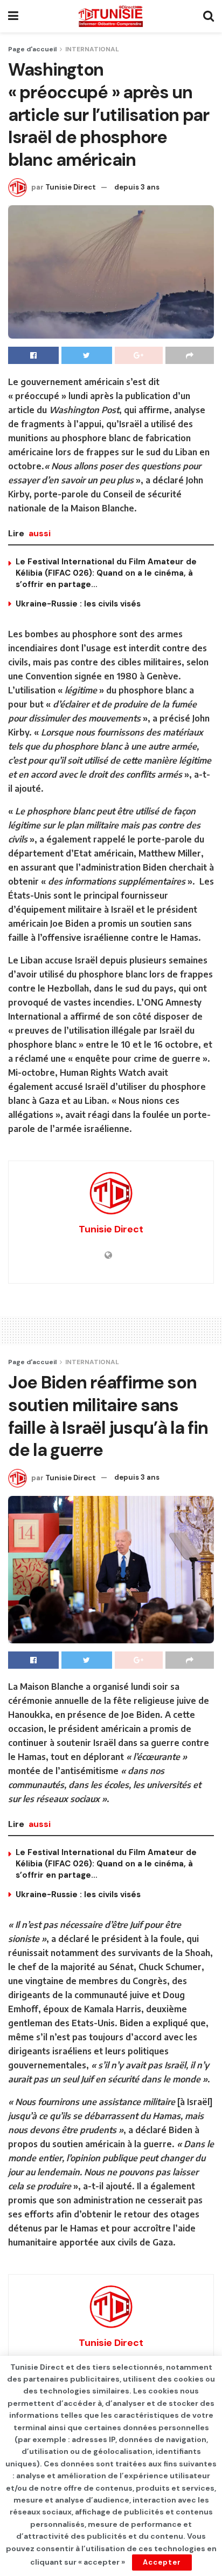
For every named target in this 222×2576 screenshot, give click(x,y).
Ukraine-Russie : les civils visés (78, 604)
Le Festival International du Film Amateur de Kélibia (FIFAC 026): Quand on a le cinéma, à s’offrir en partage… (106, 573)
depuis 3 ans (137, 187)
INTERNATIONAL (92, 49)
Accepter (162, 2562)
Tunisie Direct (71, 187)
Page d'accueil (32, 49)
